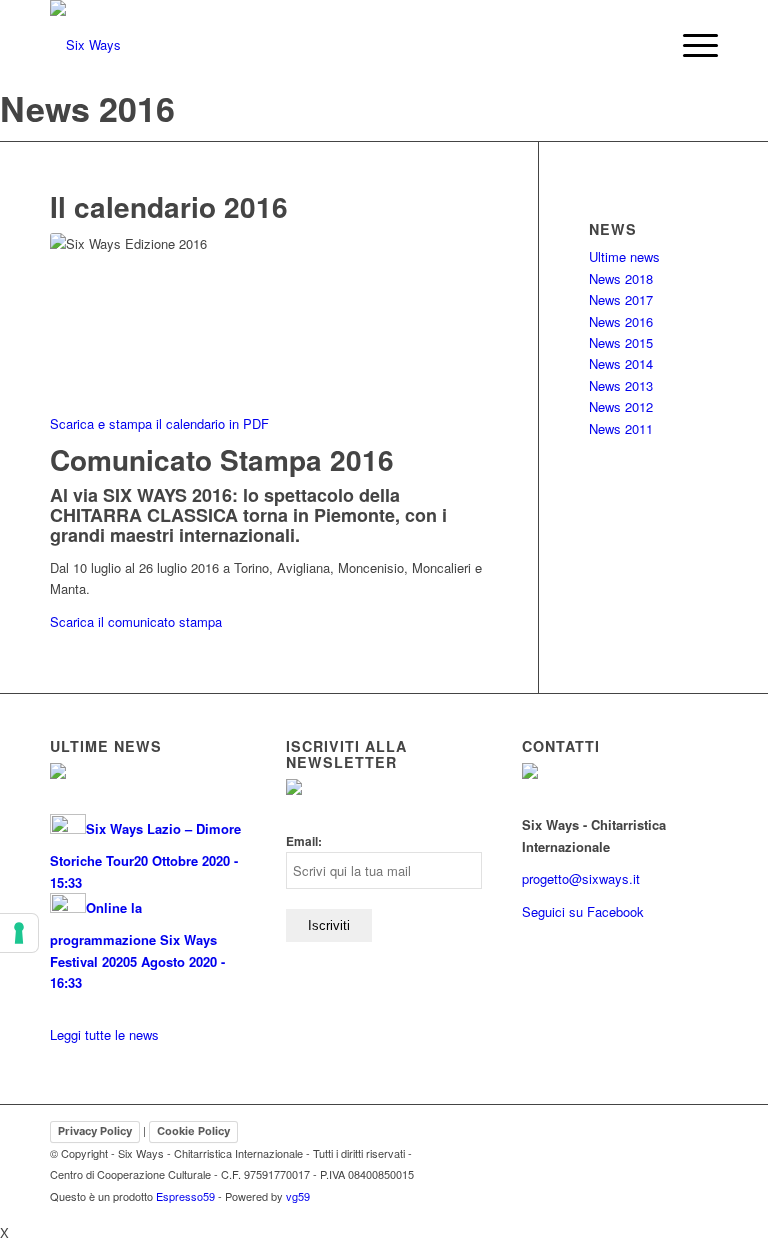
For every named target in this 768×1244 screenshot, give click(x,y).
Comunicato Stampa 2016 (222, 459)
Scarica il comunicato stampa (136, 621)
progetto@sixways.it (581, 878)
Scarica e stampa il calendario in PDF (159, 423)
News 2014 (621, 363)
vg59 (298, 1196)
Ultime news (624, 256)
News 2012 (621, 406)
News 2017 (621, 299)
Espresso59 (185, 1196)
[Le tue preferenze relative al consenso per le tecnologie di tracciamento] (19, 933)
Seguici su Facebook (583, 911)
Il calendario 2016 (169, 206)
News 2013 (621, 385)
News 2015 (621, 342)
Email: (304, 841)
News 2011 (621, 428)
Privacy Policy (95, 1131)
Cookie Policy (193, 1131)
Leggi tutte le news (104, 1034)
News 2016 (621, 321)
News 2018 (621, 278)
